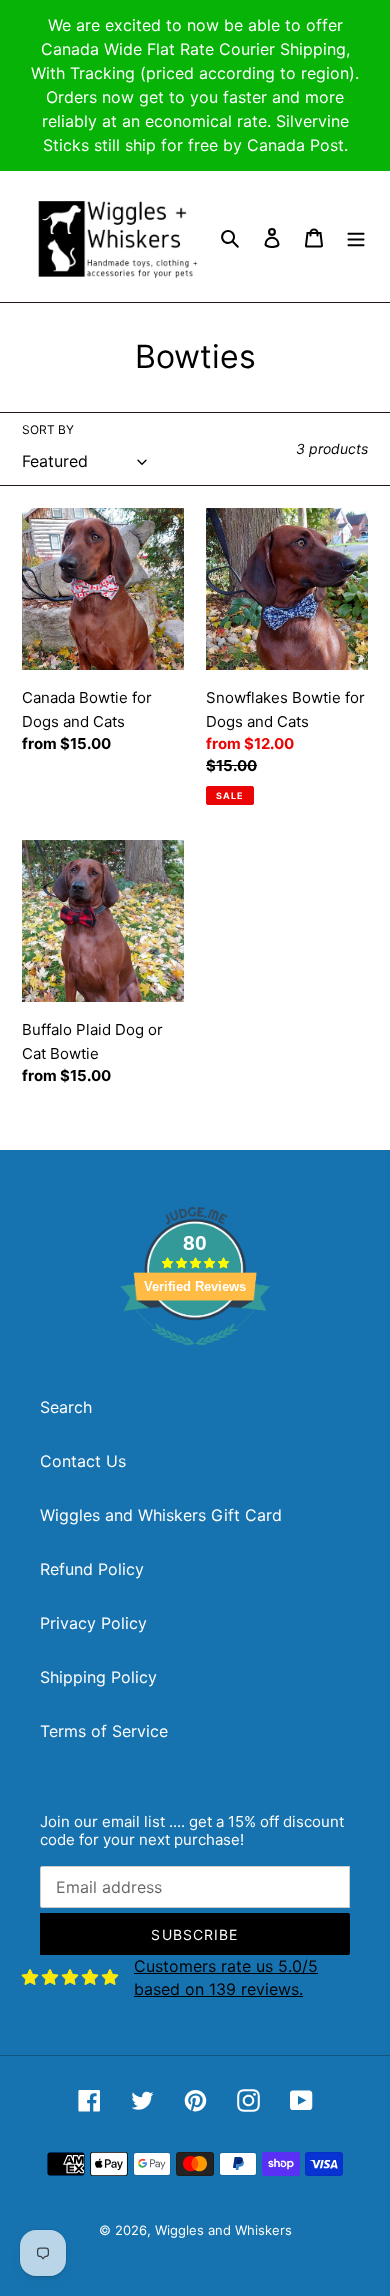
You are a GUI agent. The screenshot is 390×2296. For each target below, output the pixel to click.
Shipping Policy (98, 1677)
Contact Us (83, 1461)
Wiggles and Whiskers (223, 2230)
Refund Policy (92, 1569)
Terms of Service (104, 1731)
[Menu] (356, 237)
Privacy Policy (93, 1623)
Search (66, 1407)
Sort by (48, 429)
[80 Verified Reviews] (195, 1355)
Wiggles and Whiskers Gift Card (161, 1515)
